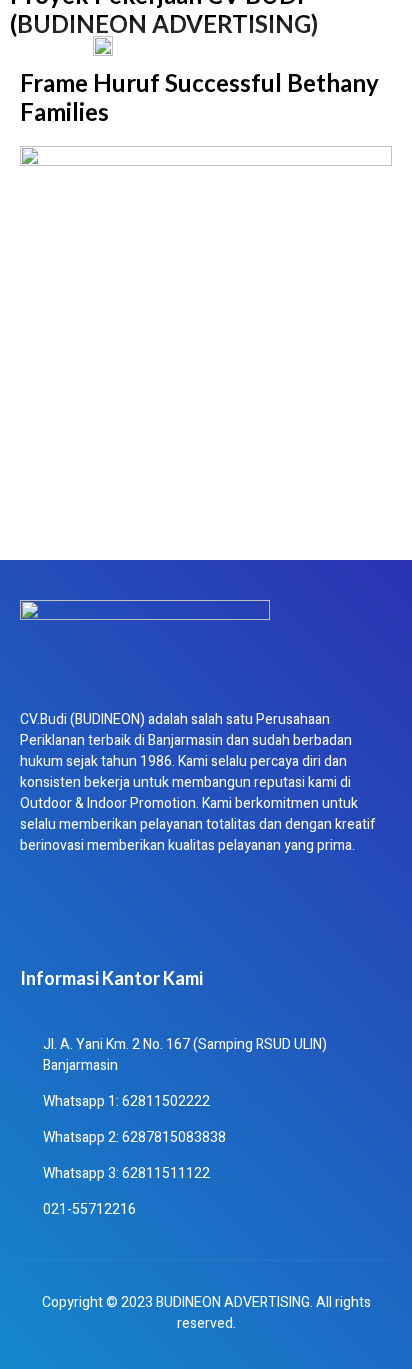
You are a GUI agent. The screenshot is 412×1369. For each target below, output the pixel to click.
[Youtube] (161, 916)
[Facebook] (45, 916)
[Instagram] (219, 916)
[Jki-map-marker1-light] (277, 916)
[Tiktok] (103, 916)
